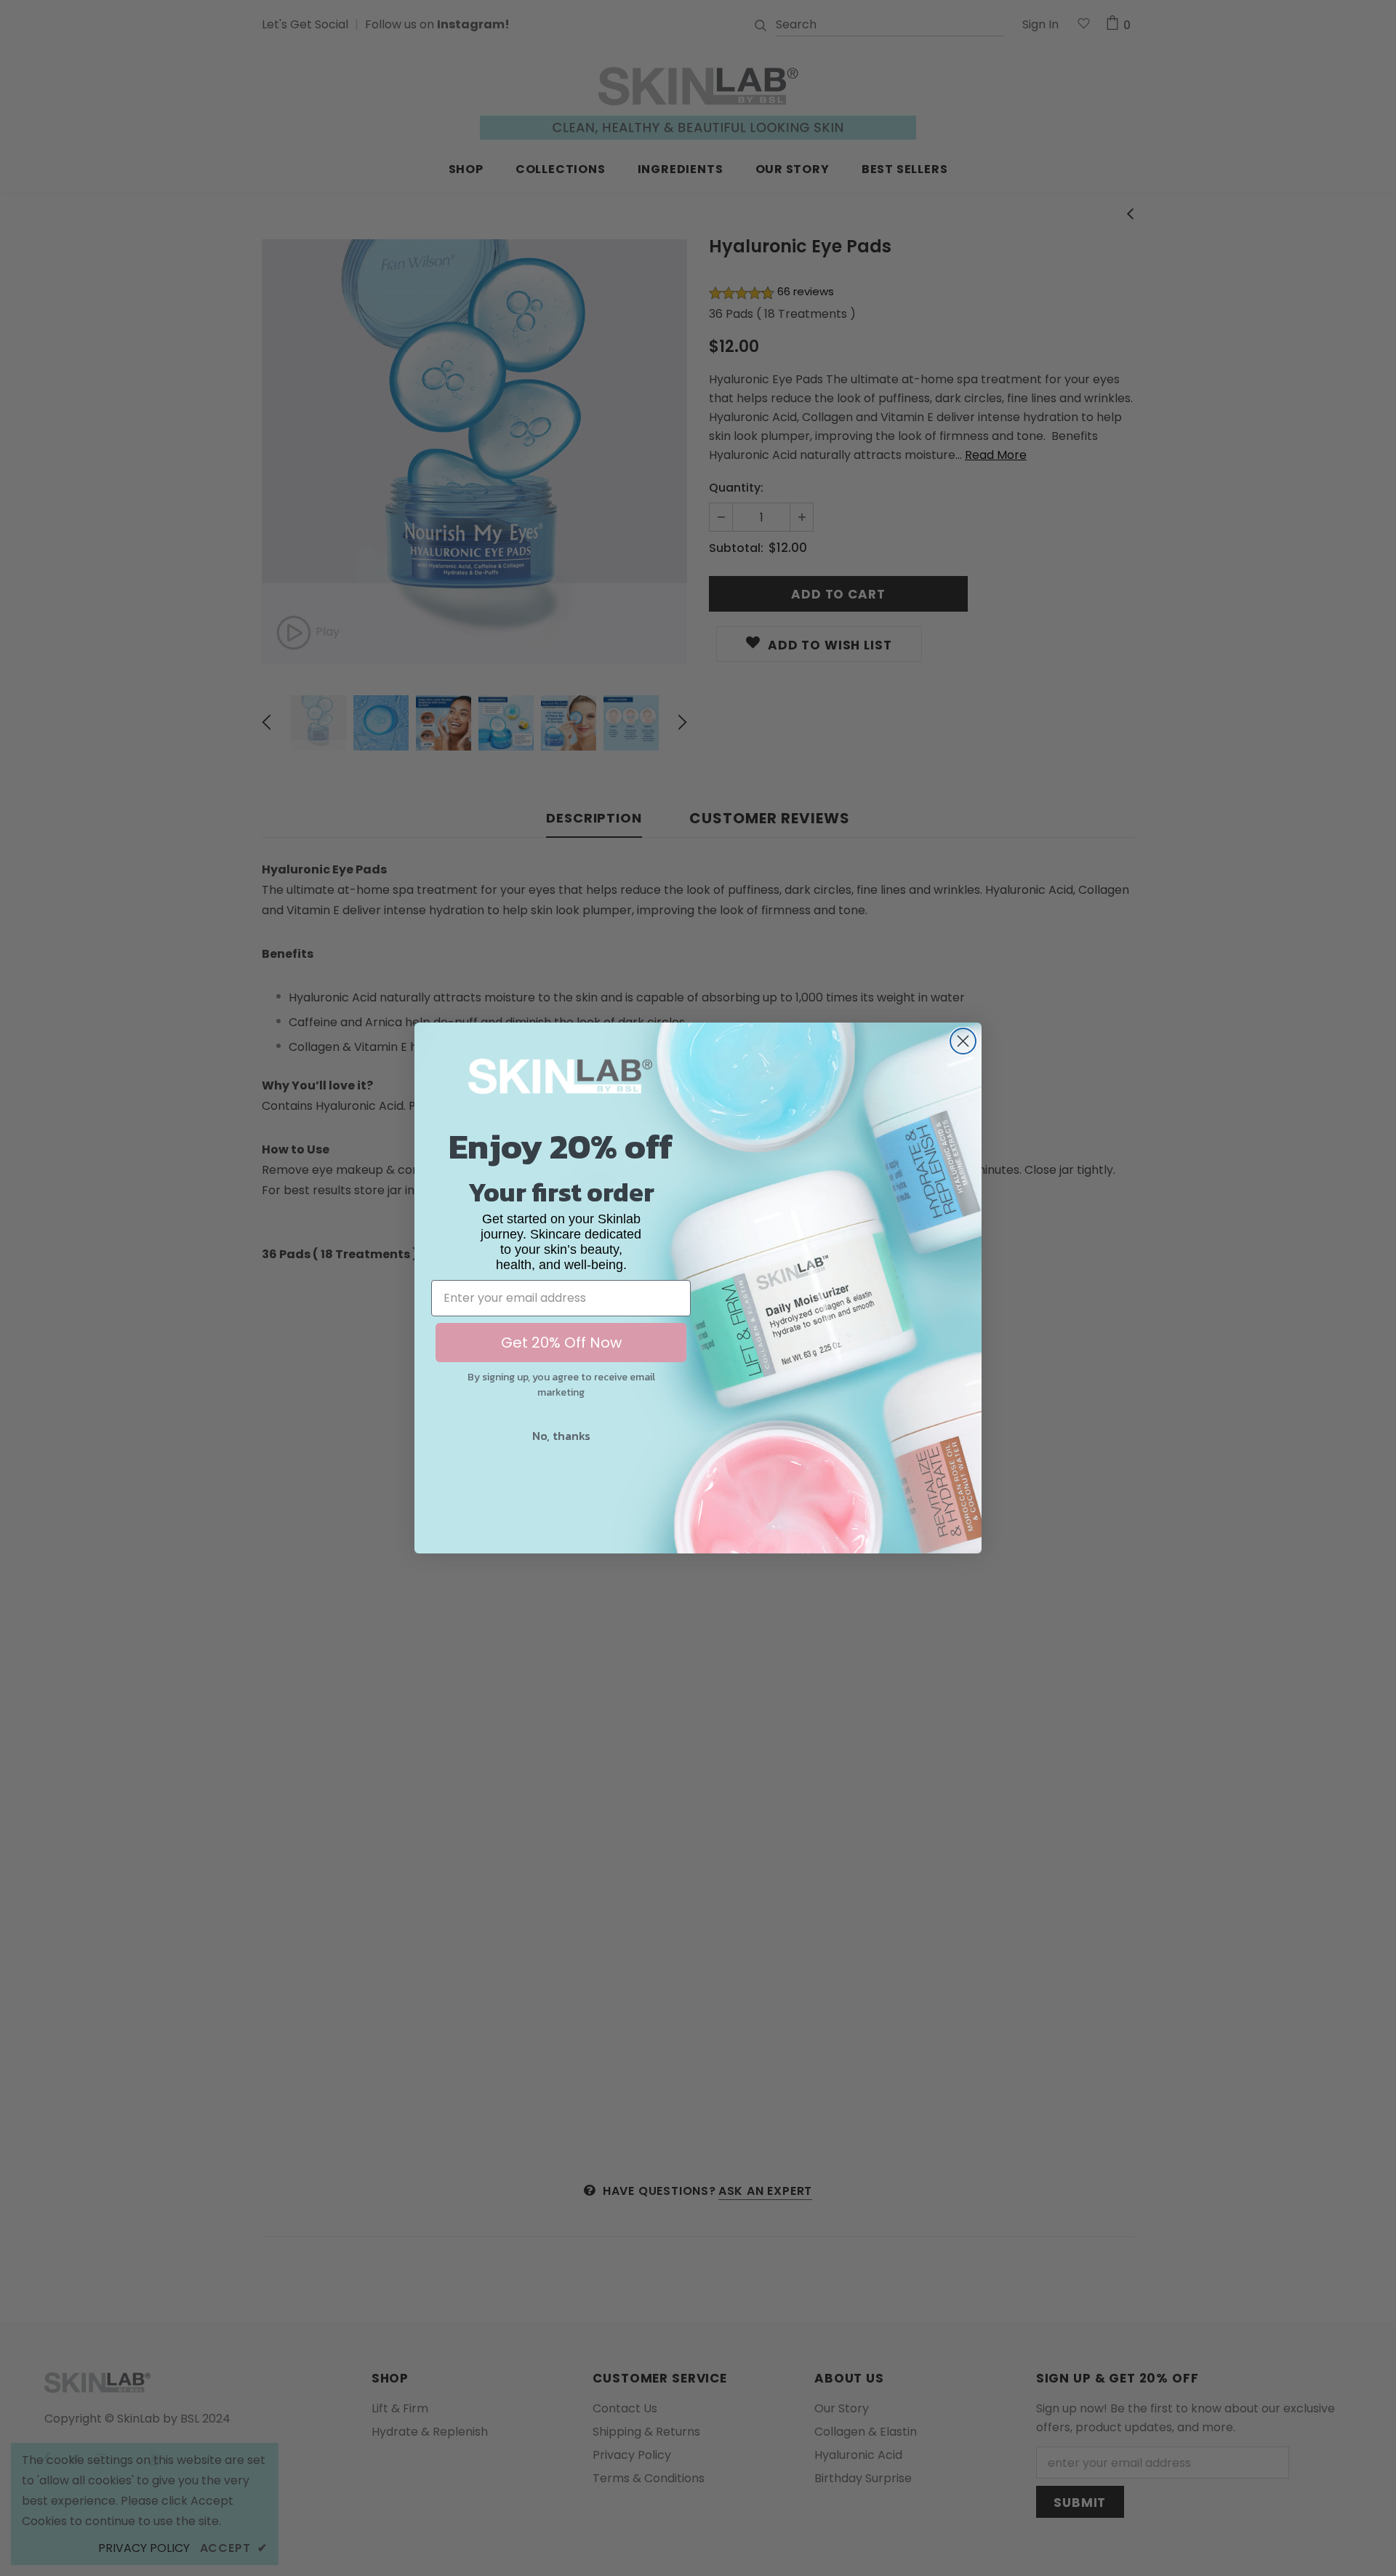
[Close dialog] (963, 1041)
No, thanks (561, 1436)
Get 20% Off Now (561, 1343)
